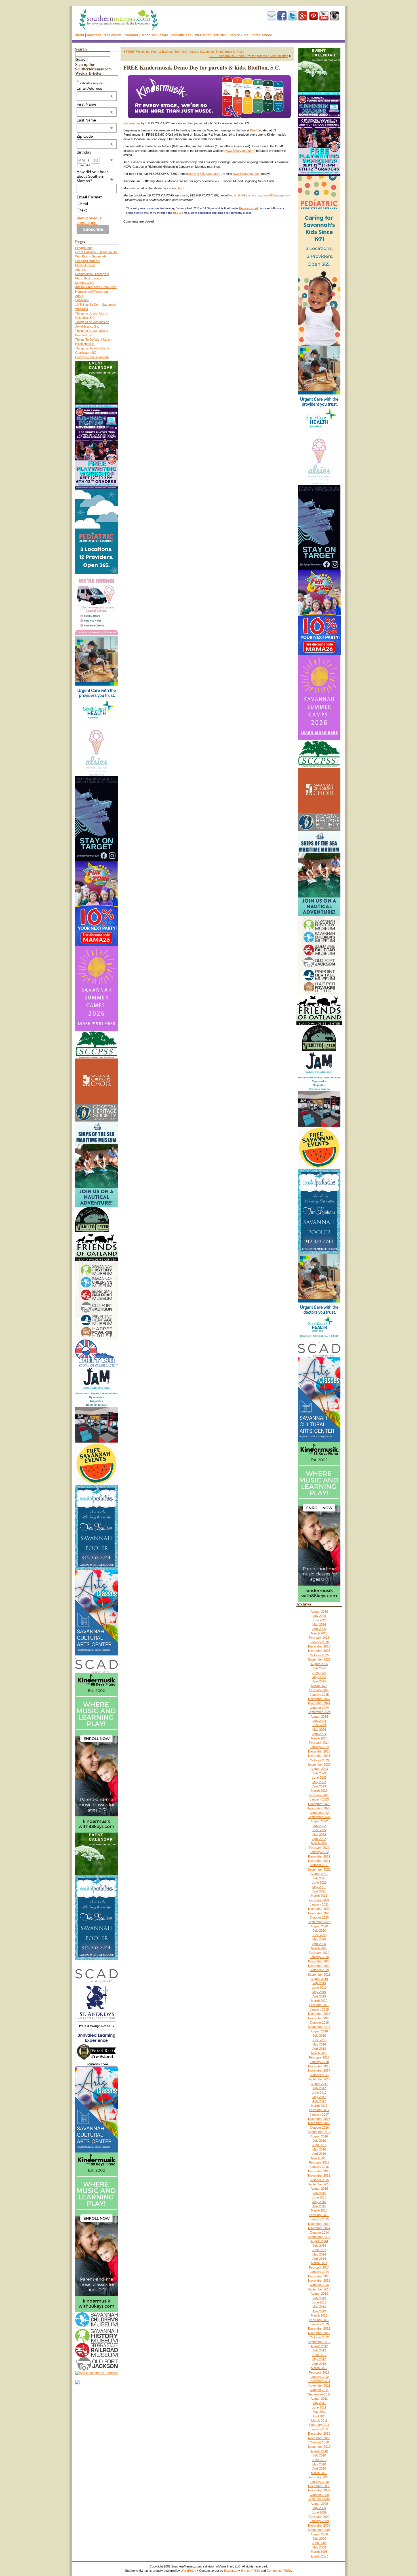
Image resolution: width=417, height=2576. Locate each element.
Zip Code (95, 136)
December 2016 (319, 2119)
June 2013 (319, 2302)
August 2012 (319, 2346)
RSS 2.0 (178, 213)
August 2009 (319, 2504)
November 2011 (319, 2386)
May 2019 (319, 1992)
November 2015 (319, 2175)
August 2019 (319, 1979)
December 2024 (319, 1699)
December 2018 (319, 2014)
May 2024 (319, 1730)
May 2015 (319, 2202)
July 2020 (319, 1931)
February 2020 (319, 1953)
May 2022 (319, 1835)
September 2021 (319, 1869)
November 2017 (319, 2070)
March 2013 (319, 2315)
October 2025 (319, 1655)
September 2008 (319, 2530)
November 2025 (319, 1651)
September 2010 (319, 2447)
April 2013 (319, 2311)
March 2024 (319, 1738)
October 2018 (319, 2022)
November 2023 (319, 1756)
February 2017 (319, 2110)
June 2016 (319, 2145)
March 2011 (319, 2420)
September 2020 (319, 1922)
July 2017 (319, 2088)
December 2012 (319, 2328)
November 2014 (319, 2228)
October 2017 (319, 2075)
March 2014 (319, 2263)
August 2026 (319, 1611)
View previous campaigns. (89, 220)
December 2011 (319, 2381)
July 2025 (319, 1668)
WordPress (189, 2571)
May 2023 (319, 1782)
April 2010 (319, 2468)
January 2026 (319, 1642)
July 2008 (319, 2539)
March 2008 (319, 2552)
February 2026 (319, 1638)
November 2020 (319, 1913)
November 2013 (319, 2281)
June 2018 (319, 2040)
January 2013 (319, 2324)
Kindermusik (132, 123)
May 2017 (319, 2097)
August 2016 (319, 2136)
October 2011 (319, 2390)
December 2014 (319, 2224)
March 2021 (319, 1896)
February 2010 (319, 2477)
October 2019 (319, 1970)
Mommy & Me (85, 283)
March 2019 (319, 2001)
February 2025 (319, 1690)
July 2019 (319, 1983)
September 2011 (319, 2394)
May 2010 (319, 2464)
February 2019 (319, 2005)
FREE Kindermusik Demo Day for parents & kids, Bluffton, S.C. (202, 67)
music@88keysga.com (204, 174)
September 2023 (319, 1764)
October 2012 (319, 2337)
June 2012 (319, 2355)
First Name (95, 104)
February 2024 (319, 1743)
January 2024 (319, 1747)
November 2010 (319, 2438)
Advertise (94, 35)
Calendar (131, 35)
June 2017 (319, 2093)
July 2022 (319, 1826)
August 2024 (319, 1716)
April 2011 (319, 2416)
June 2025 (319, 1673)
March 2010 (319, 2473)
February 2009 (319, 2517)
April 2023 (319, 1786)
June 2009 (319, 2512)
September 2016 (319, 2132)
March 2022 (319, 1843)
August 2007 (319, 2556)
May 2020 (319, 1939)
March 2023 (319, 1791)
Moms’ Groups (85, 265)
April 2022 (319, 1839)
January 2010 (319, 2482)
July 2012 (319, 2350)
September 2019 (319, 1975)
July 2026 (319, 1616)
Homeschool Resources (92, 292)
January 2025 (319, 1695)
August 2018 (319, 2031)
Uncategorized (248, 208)
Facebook (282, 16)
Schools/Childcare (155, 35)
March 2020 (319, 1948)
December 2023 (319, 1751)
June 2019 (319, 1988)
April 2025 (319, 1681)
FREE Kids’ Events (88, 278)
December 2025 (319, 1646)
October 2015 (319, 2180)
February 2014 (319, 2267)
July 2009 (319, 2508)
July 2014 (319, 2246)
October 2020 (319, 1917)
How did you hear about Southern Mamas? (95, 176)
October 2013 (319, 2285)
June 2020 (319, 1935)
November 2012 (319, 2333)
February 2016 (319, 2162)
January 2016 (319, 2167)
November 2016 (319, 2123)
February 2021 (319, 1900)
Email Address (95, 88)
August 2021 (319, 1874)
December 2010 (319, 2434)
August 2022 (319, 1821)
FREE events (113, 35)
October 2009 (319, 2495)
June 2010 (319, 2460)
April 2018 (319, 2049)
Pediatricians (181, 35)
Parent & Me (239, 35)
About (80, 35)
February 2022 (319, 1848)
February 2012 (319, 2372)
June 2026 (319, 1620)
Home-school (262, 35)
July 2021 (319, 1878)
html (84, 204)
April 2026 (319, 1629)
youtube (324, 16)
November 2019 (319, 1966)
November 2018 (319, 2018)
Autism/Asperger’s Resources (96, 287)
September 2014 (319, 2237)
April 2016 (319, 2154)
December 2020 (319, 1909)
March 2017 (319, 2106)
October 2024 (319, 1708)
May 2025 (319, 1677)
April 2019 (319, 1996)
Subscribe (271, 16)
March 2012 (319, 2368)
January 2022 (319, 1852)
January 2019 (319, 2009)
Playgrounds (84, 248)
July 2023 (319, 1773)
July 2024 (319, 1721)
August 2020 (319, 1926)
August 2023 (319, 1769)
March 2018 (319, 2053)
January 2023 (319, 1799)
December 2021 (319, 1856)
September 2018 (319, 2027)
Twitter (292, 16)
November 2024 (319, 1703)
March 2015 (319, 2210)
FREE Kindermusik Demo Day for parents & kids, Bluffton (249, 56)
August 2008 (319, 2534)
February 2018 (319, 2057)
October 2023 (319, 1760)
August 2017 (319, 2084)
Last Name (95, 120)
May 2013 (319, 2307)
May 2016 (319, 2149)
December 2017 (319, 2066)
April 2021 (319, 1891)
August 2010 (319, 2451)
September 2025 (319, 1659)
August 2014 (319, 2241)
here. (182, 188)
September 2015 (319, 2184)
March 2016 (319, 2158)
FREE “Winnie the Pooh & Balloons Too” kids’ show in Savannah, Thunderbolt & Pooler (185, 52)
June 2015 (319, 2197)
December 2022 (319, 1804)
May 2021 (319, 1887)
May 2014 (319, 2254)
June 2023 (319, 1778)
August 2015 (319, 2189)
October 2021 (319, 1865)
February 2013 (319, 2320)
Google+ (303, 16)
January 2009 (319, 2521)
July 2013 (319, 2298)
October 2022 (319, 1813)
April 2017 (319, 2101)
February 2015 (319, 2215)
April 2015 (319, 2206)
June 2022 (319, 1830)
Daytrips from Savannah (92, 357)
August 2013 (319, 2294)
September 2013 (319, 2289)
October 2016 (319, 2128)
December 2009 (319, 2486)
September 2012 (319, 2342)
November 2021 (319, 1861)
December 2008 (319, 2525)
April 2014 (319, 2259)
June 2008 (319, 2543)
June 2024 (319, 1725)
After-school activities (210, 35)
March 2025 (319, 1686)
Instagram (334, 16)
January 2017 (319, 2114)
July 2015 (319, 2193)
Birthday (95, 152)
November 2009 (319, 2490)
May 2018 (319, 2044)
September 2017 (319, 2079)
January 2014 (319, 2272)
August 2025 (319, 1664)
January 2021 (319, 1904)
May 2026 (319, 1625)
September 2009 (319, 2499)
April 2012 (319, 2364)
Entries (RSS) (250, 2571)
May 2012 (319, 2359)
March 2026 (319, 1633)
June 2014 (319, 2250)
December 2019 (319, 1961)
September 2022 (319, 1817)
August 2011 (319, 2399)
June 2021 (319, 1883)
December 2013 (319, 2276)
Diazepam (231, 2571)
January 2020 (319, 1957)
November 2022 (319, 1808)
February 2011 (319, 2425)
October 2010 (319, 2442)
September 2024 (319, 1712)
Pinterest (313, 16)
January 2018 (319, 2062)
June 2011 (319, 2407)
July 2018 (319, 2036)
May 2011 (319, 2412)
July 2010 (319, 2455)
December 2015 (319, 2171)
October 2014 (319, 2233)
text (84, 210)
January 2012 (319, 2377)
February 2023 (319, 1795)
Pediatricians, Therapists (92, 274)
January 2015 (319, 2219)
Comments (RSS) (279, 2571)
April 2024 (319, 1734)
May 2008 (319, 2547)
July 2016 (319, 2141)
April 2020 (319, 1944)
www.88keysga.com (239, 151)
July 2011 (319, 2403)
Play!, (254, 130)
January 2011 (319, 2429)
